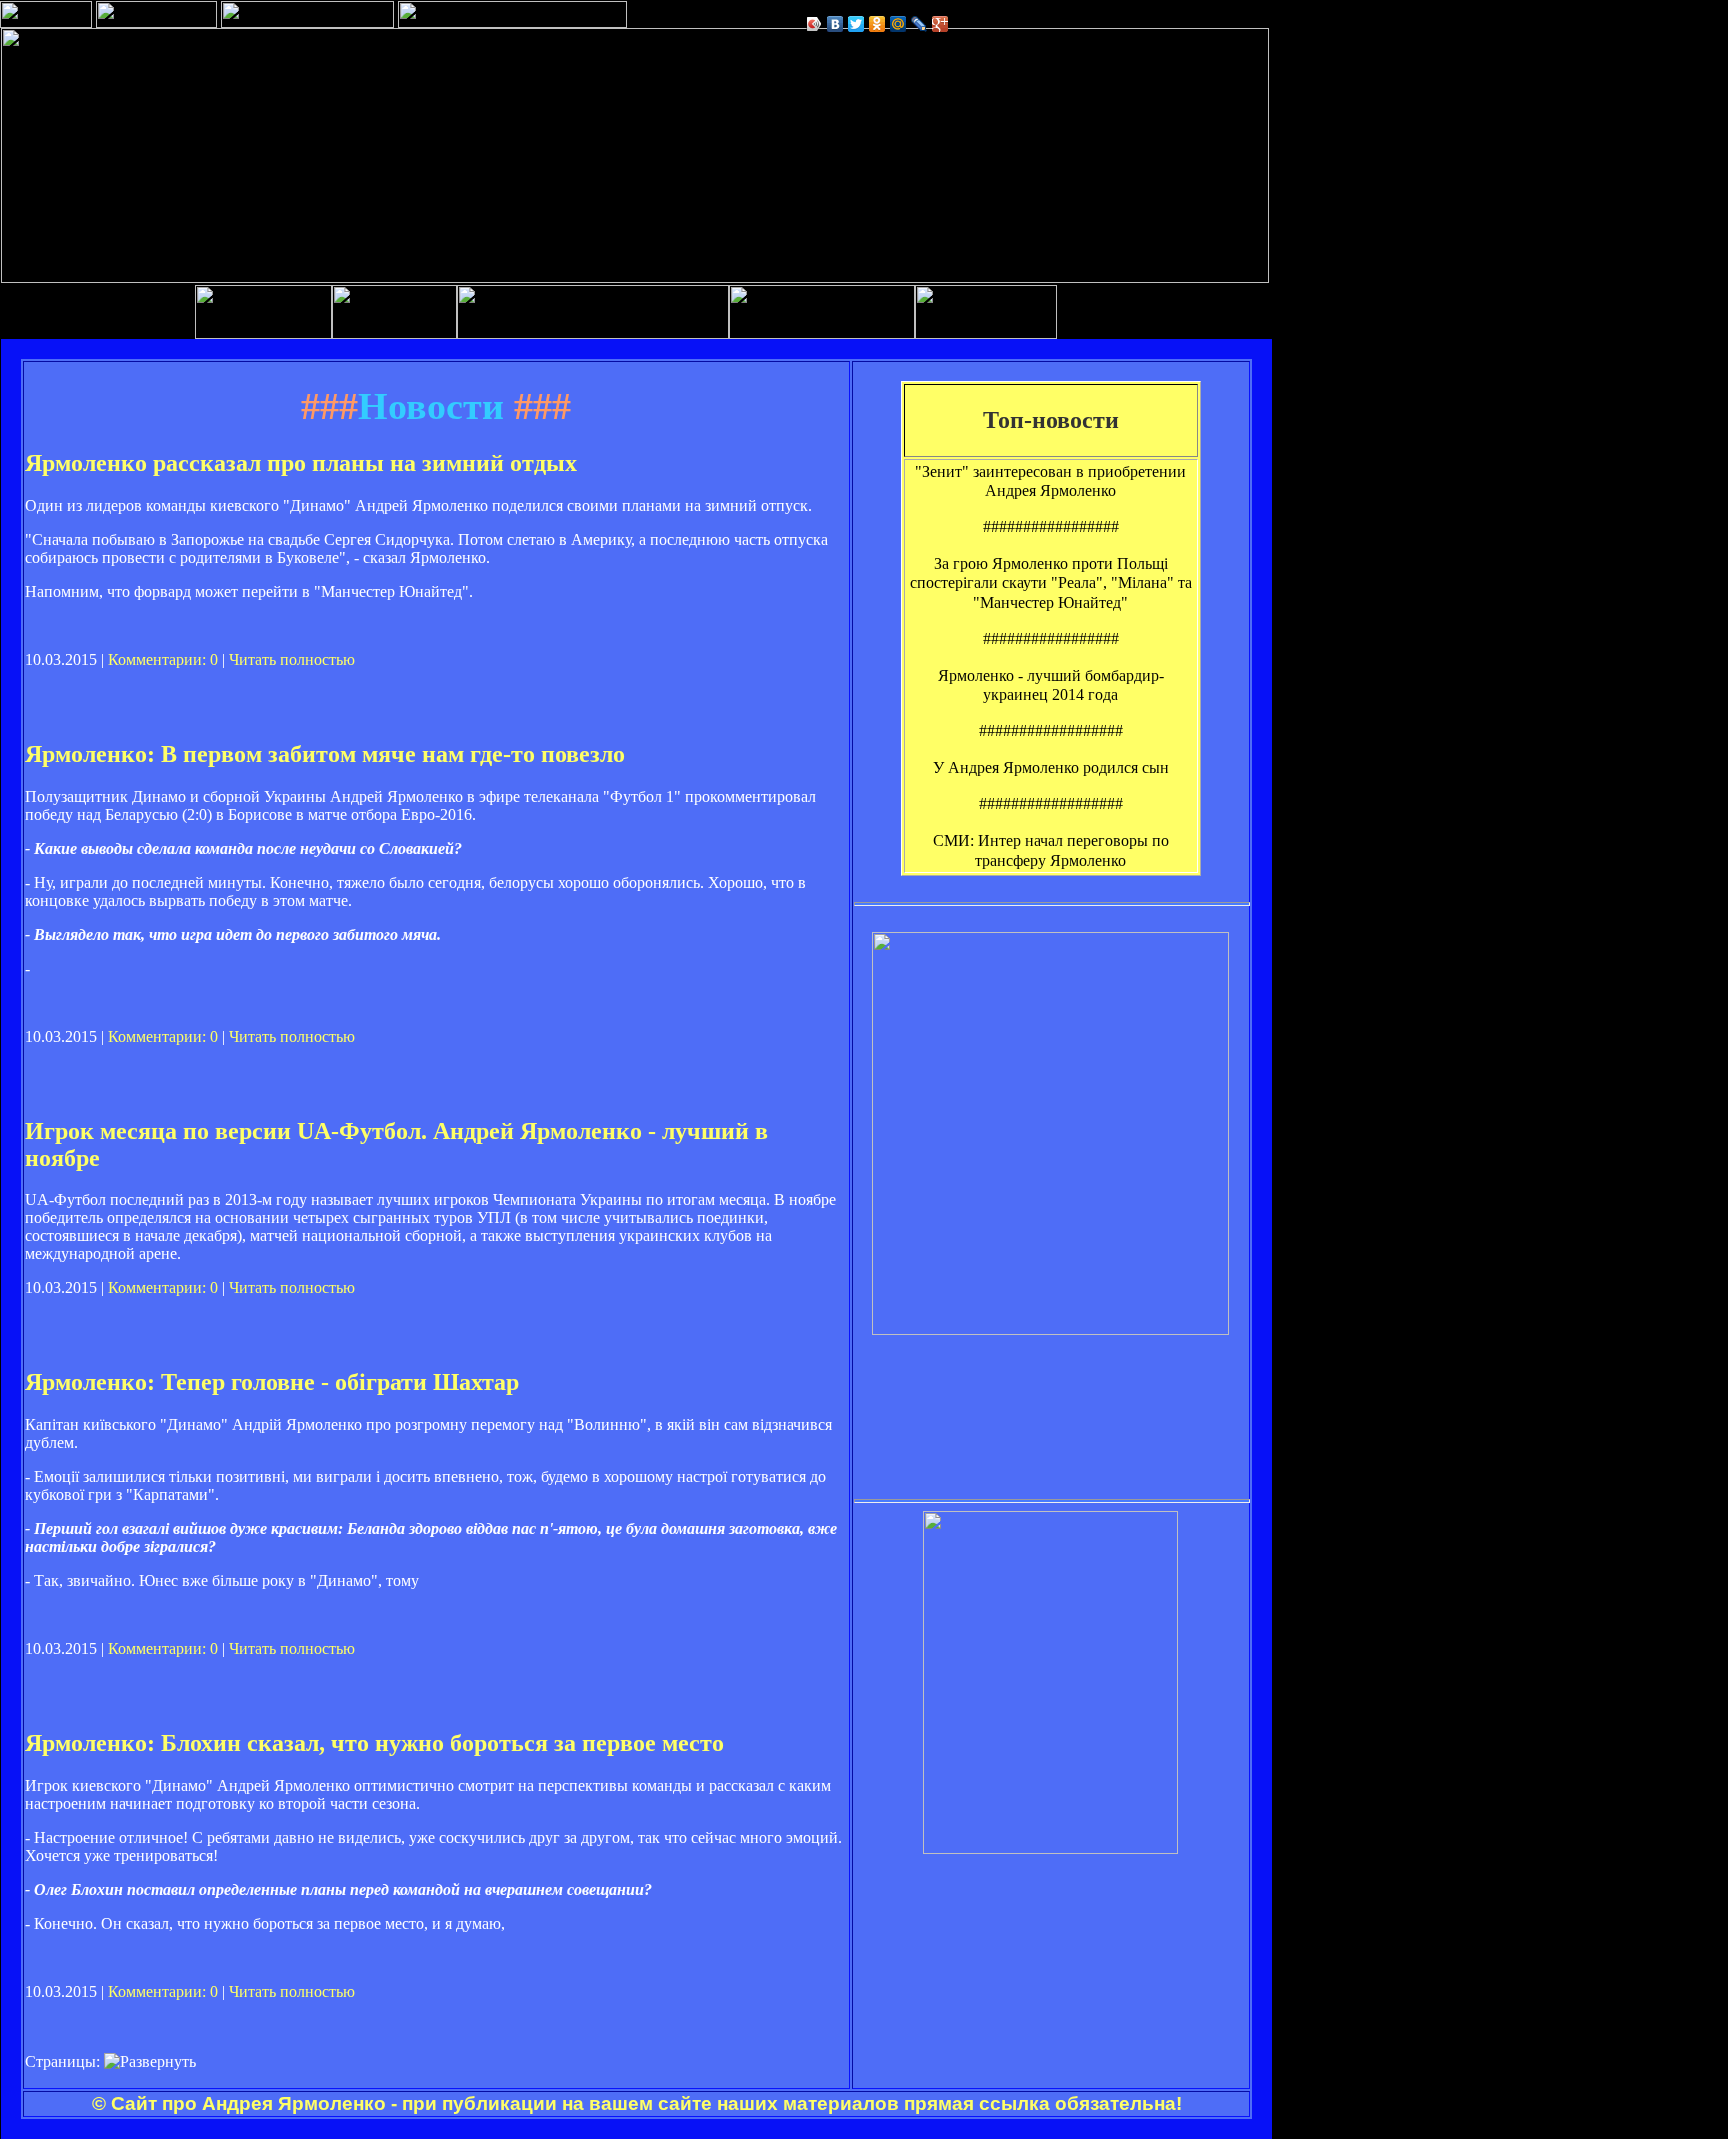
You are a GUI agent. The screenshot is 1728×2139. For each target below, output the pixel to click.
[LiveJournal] (919, 24)
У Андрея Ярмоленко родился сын (1051, 767)
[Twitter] (856, 24)
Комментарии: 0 (163, 659)
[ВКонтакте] (835, 24)
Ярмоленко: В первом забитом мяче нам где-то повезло (325, 754)
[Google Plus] (940, 24)
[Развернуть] (150, 2062)
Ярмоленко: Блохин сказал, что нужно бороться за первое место (374, 1743)
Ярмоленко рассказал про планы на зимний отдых (301, 463)
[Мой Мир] (898, 24)
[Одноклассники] (877, 24)
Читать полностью (292, 659)
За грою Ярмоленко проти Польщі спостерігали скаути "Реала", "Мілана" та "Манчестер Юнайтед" (1051, 582)
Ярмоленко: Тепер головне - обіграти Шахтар (272, 1382)
